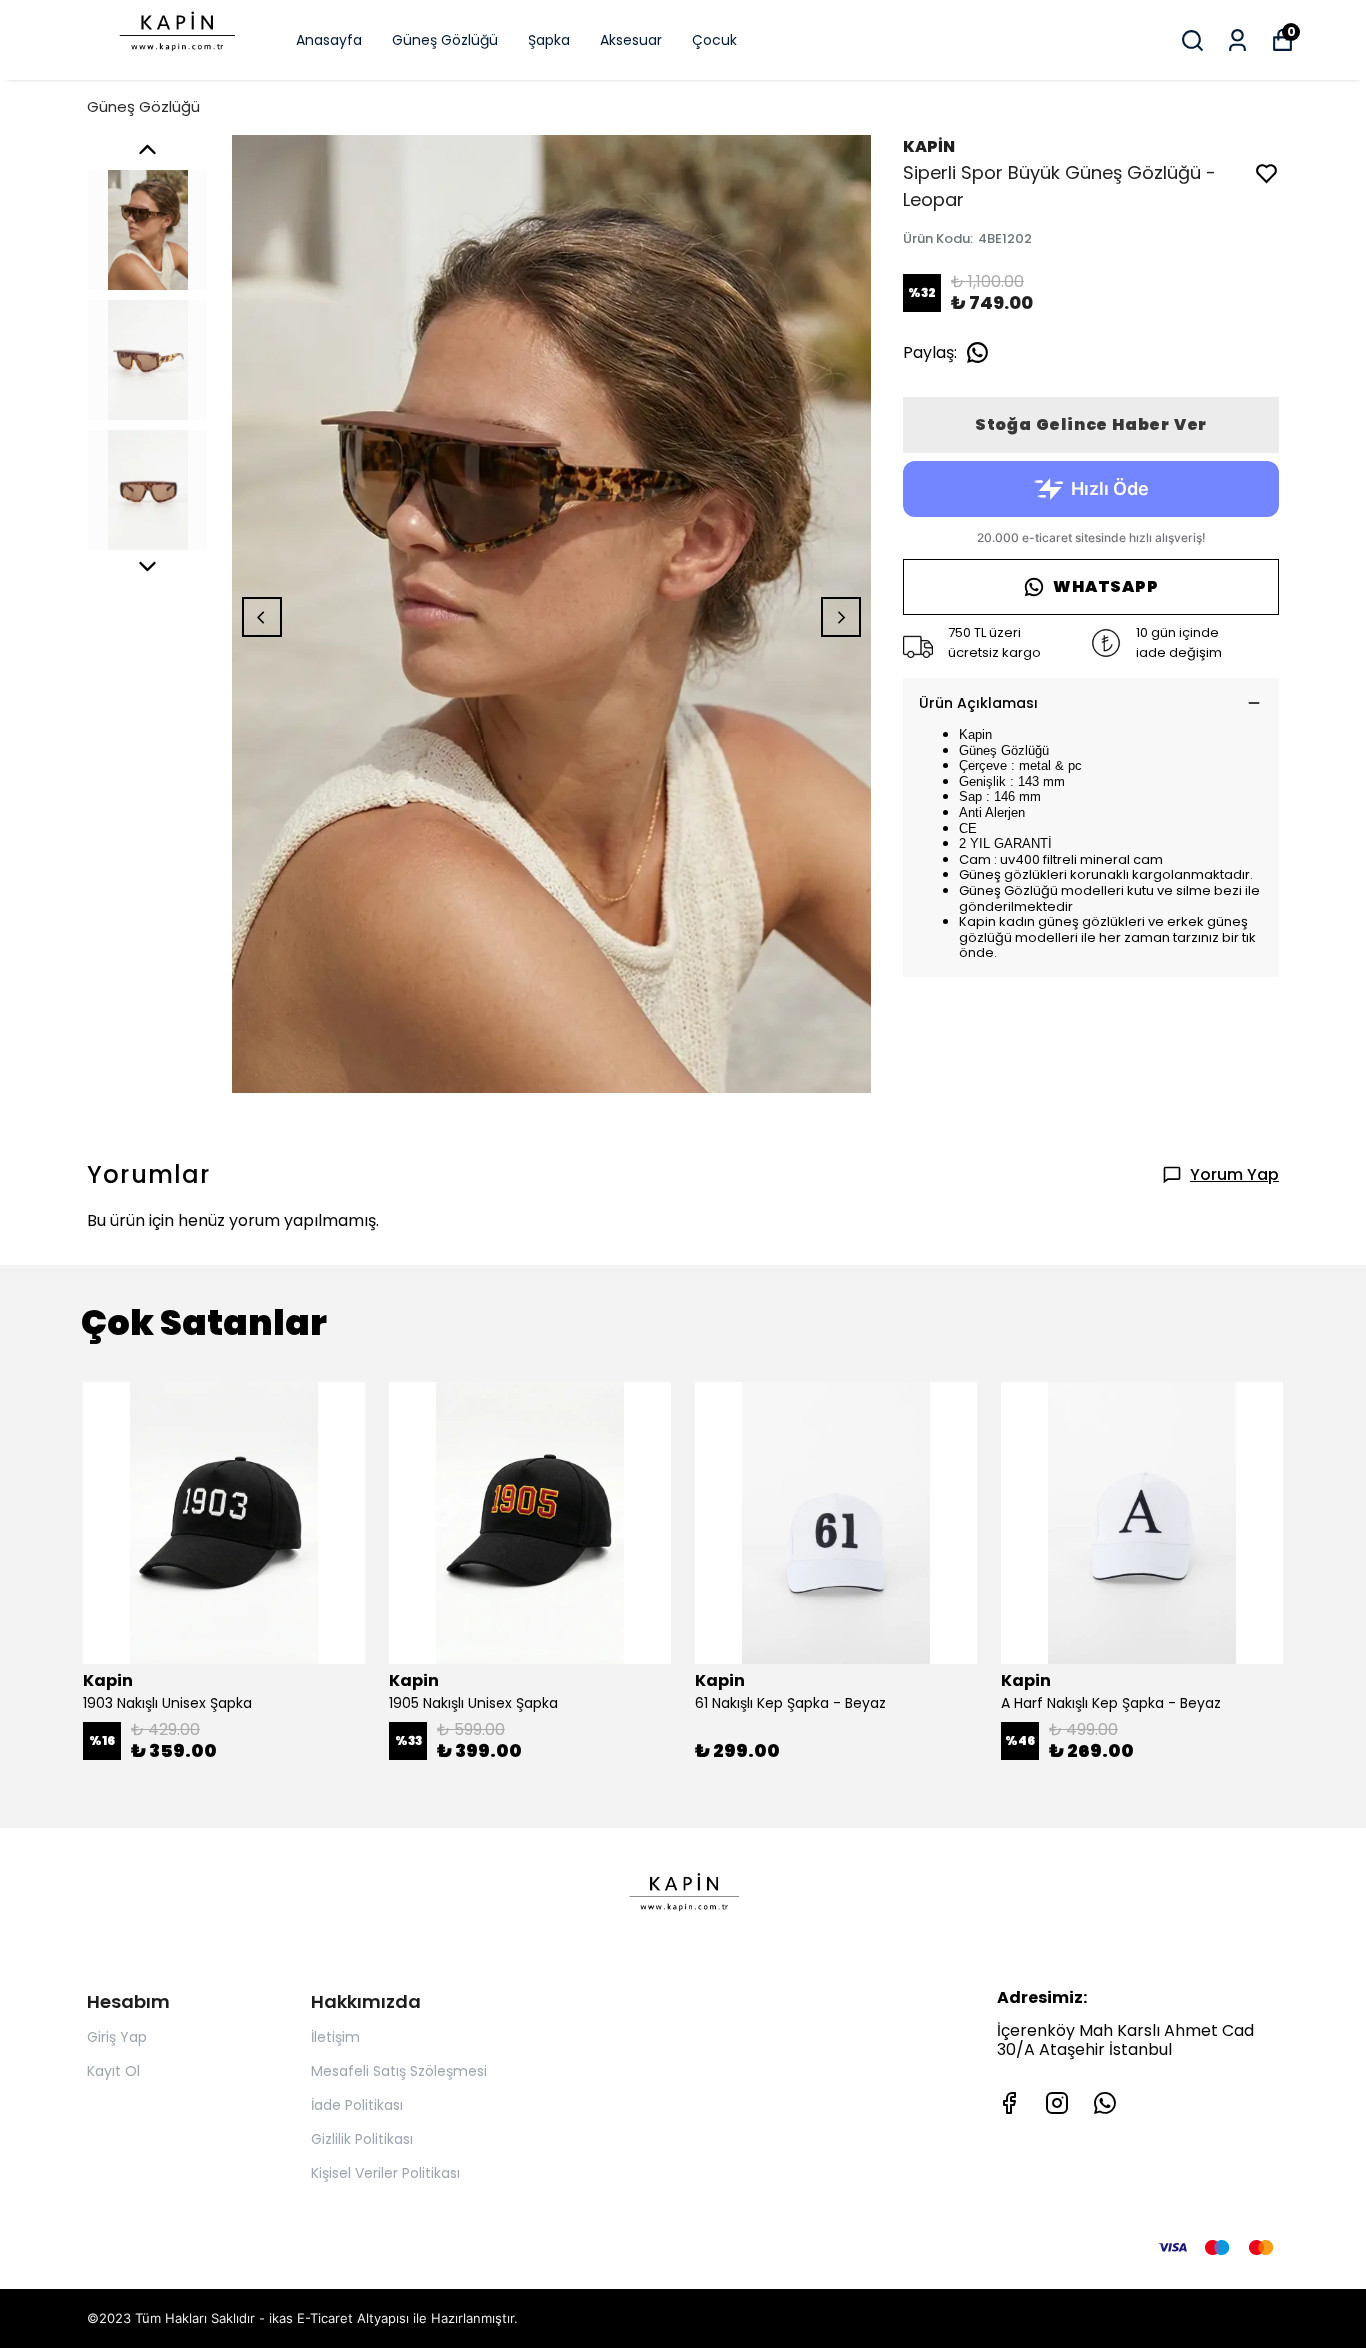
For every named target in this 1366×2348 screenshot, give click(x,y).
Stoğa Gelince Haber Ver (1091, 424)
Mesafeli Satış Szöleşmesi (399, 2071)
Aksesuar (631, 40)
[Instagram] (1057, 2103)
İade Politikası (357, 2105)
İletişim (335, 2037)
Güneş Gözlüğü (445, 40)
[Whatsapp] (1105, 2103)
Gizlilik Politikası (362, 2139)
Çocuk (714, 40)
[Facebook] (1009, 2103)
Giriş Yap (117, 2037)
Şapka (549, 40)
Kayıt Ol (113, 2071)
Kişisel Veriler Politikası (385, 2173)
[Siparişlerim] (1237, 40)
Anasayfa (329, 40)
